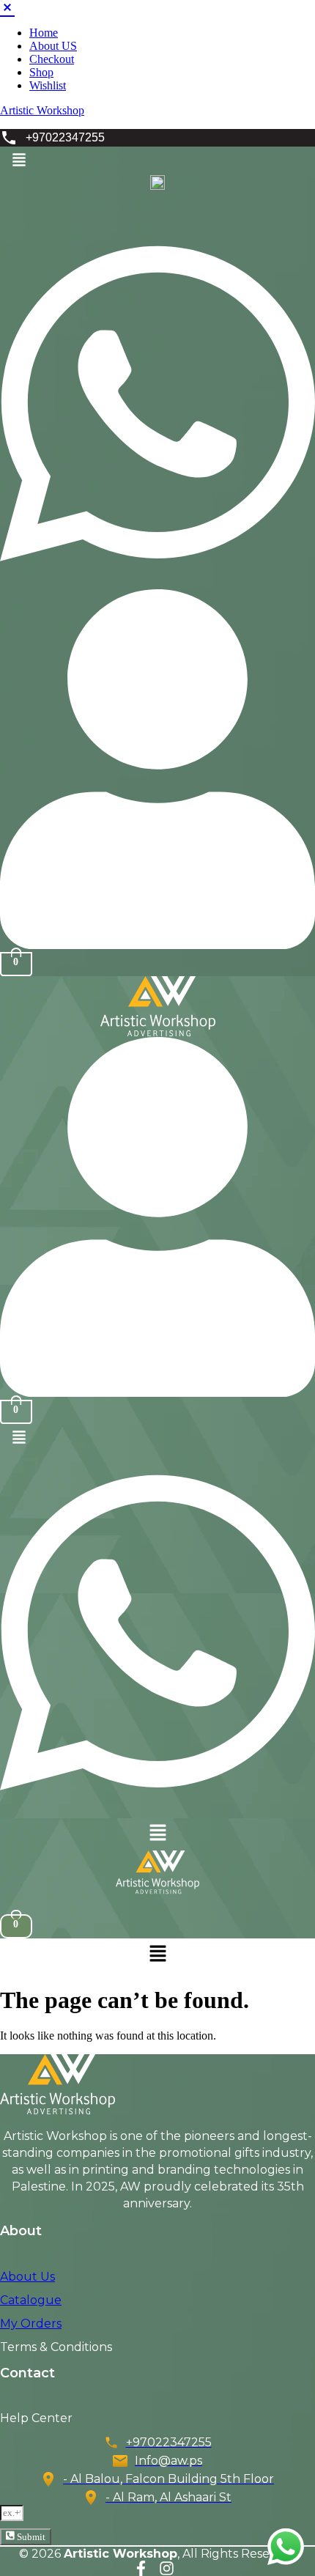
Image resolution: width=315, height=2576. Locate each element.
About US (53, 46)
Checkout (52, 59)
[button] (19, 161)
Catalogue (31, 2300)
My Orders (31, 2324)
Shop (41, 72)
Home (44, 33)
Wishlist (48, 85)
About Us (27, 2277)
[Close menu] (7, 6)
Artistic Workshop (42, 110)
